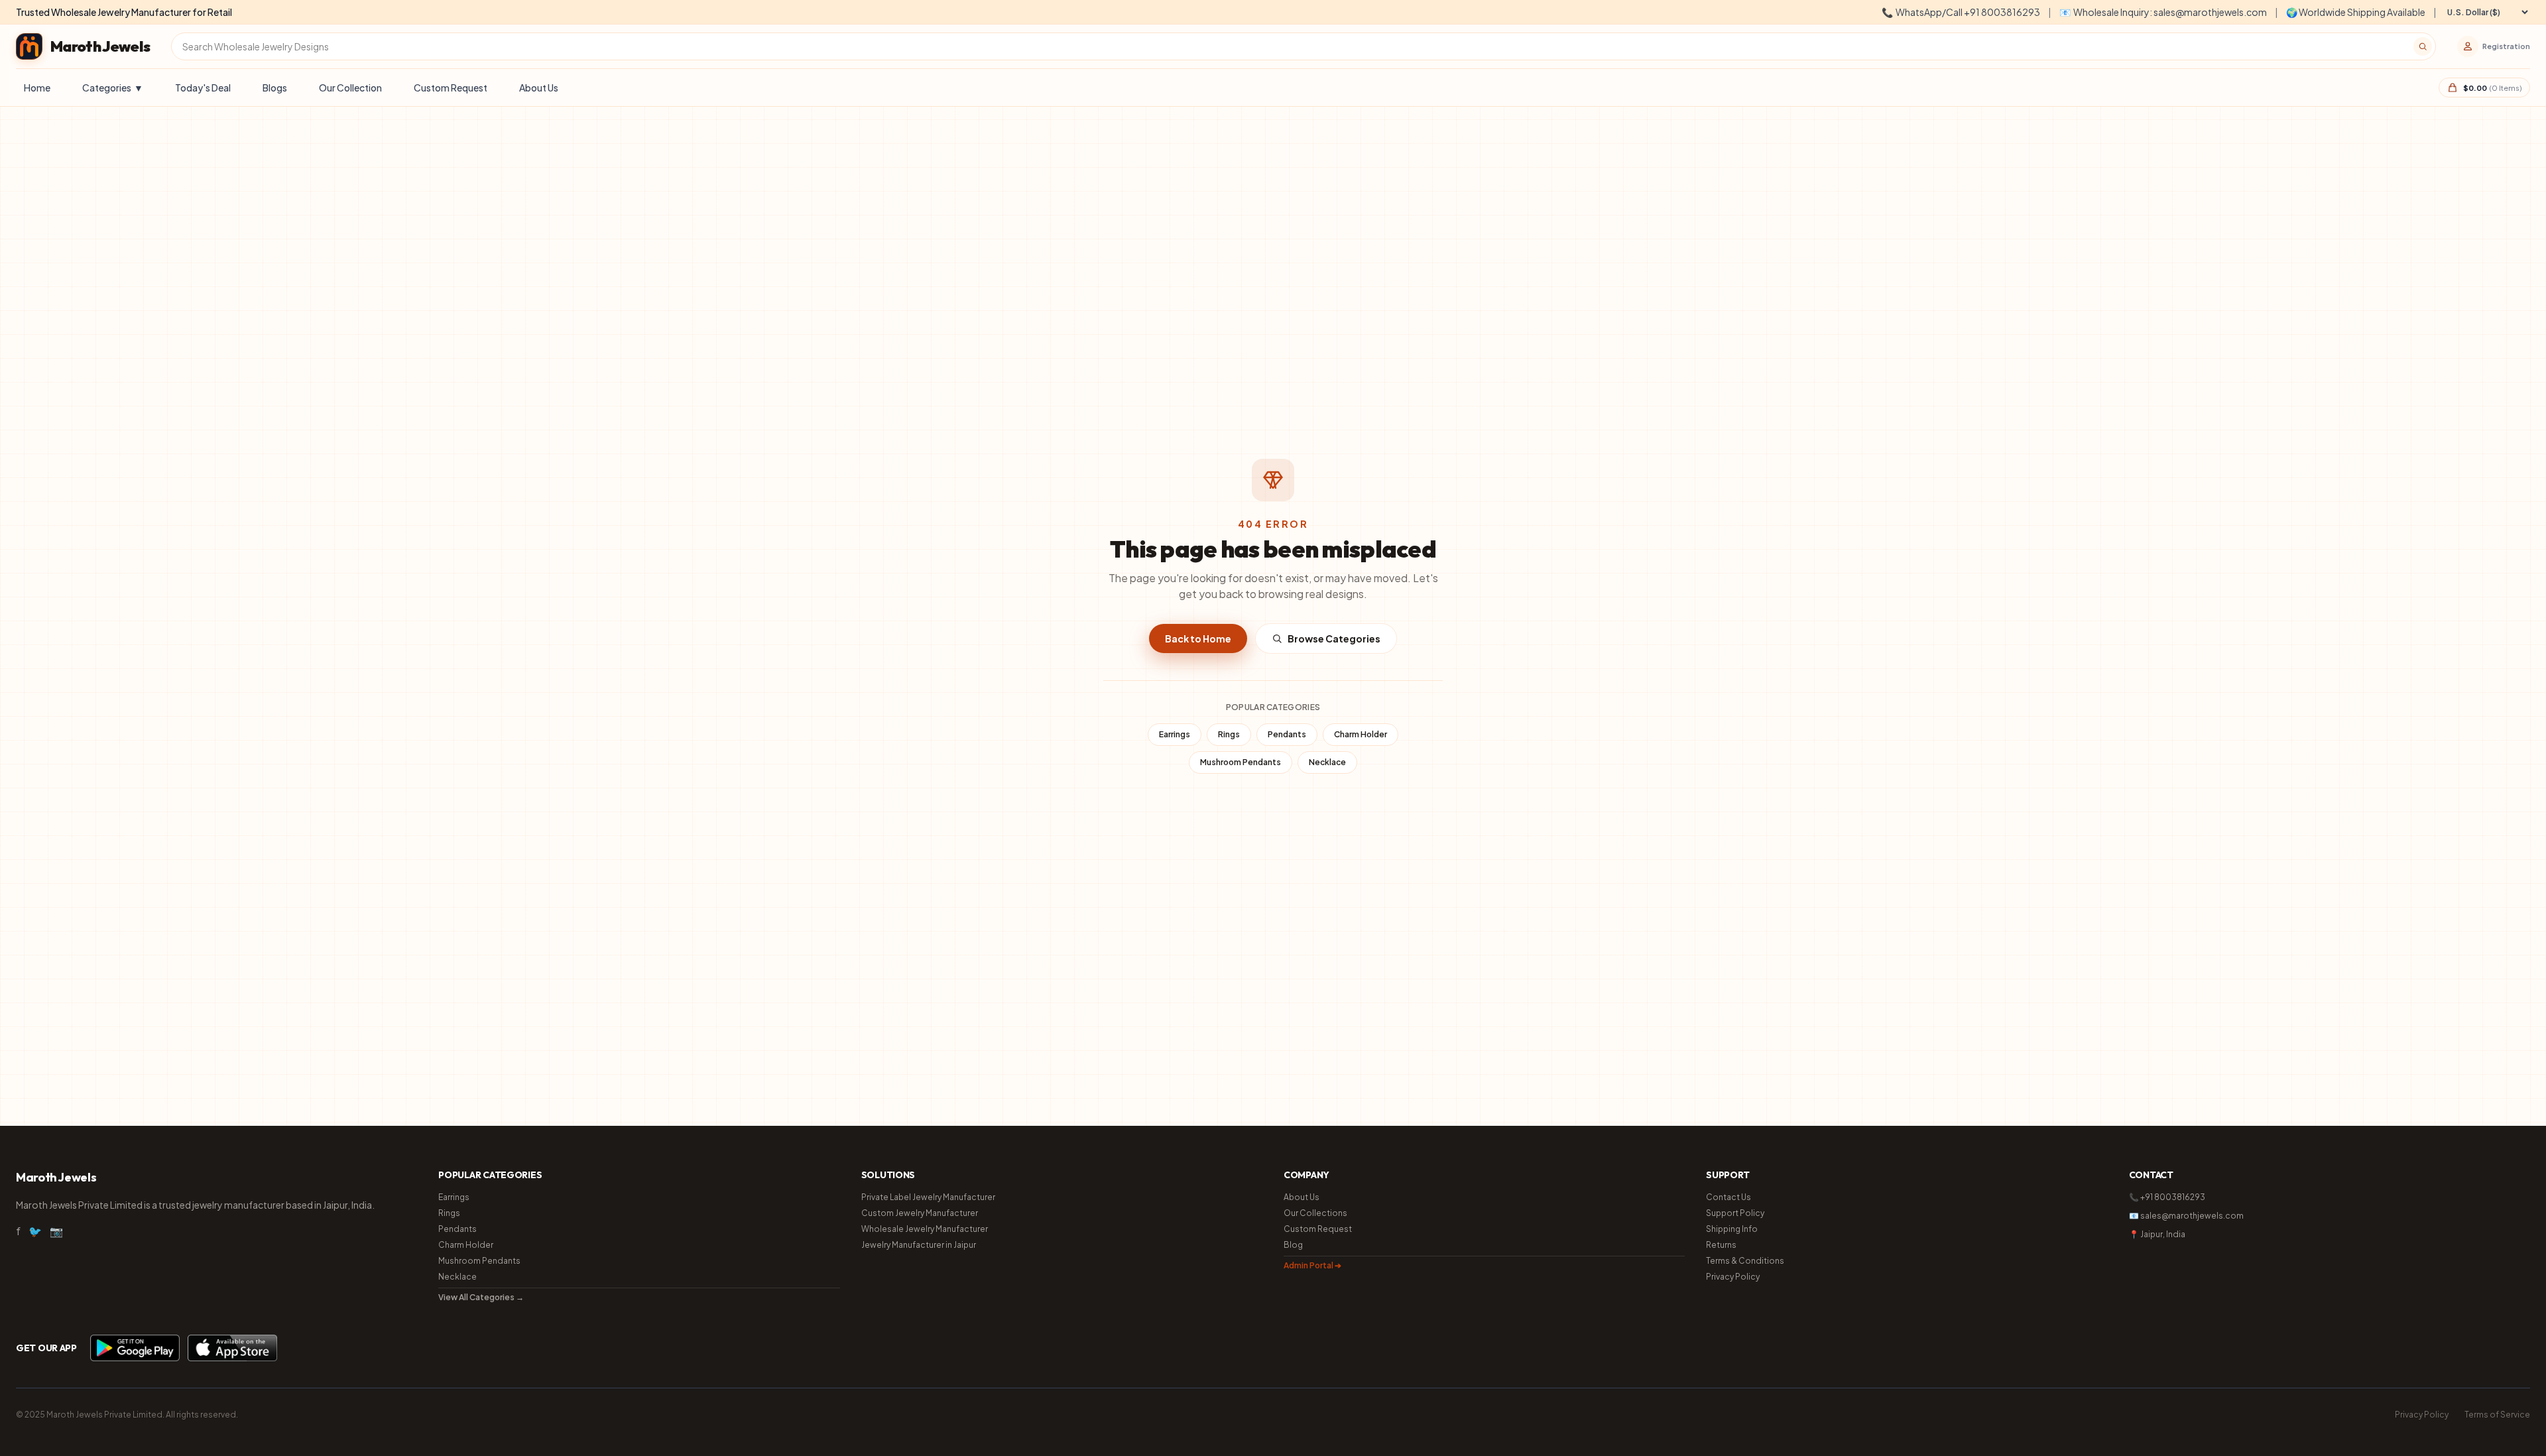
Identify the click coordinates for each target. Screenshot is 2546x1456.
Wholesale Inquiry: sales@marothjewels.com (2163, 12)
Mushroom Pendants (1241, 762)
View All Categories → (481, 1297)
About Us (539, 88)
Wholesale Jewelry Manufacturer (925, 1229)
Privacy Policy (1733, 1277)
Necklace (1327, 762)
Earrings (1175, 734)
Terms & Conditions (1745, 1261)
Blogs (275, 88)
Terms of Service (2497, 1415)
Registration (2506, 46)
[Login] (2468, 46)
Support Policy (1735, 1213)
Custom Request (451, 88)
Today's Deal (203, 88)
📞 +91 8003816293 (2167, 1197)
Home (37, 88)
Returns (1721, 1245)
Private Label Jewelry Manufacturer (928, 1197)
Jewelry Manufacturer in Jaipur (919, 1245)
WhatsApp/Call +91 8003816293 (1961, 12)
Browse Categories (1334, 638)
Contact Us (1728, 1197)
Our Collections (1315, 1213)
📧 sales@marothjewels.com (2186, 1216)
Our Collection (350, 88)
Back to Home (1198, 638)
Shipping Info (1732, 1229)
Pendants (1287, 734)
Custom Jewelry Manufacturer (920, 1213)
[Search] (2423, 46)
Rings (1229, 734)
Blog (1293, 1245)
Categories (113, 88)
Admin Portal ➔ (1312, 1265)
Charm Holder (1361, 734)
